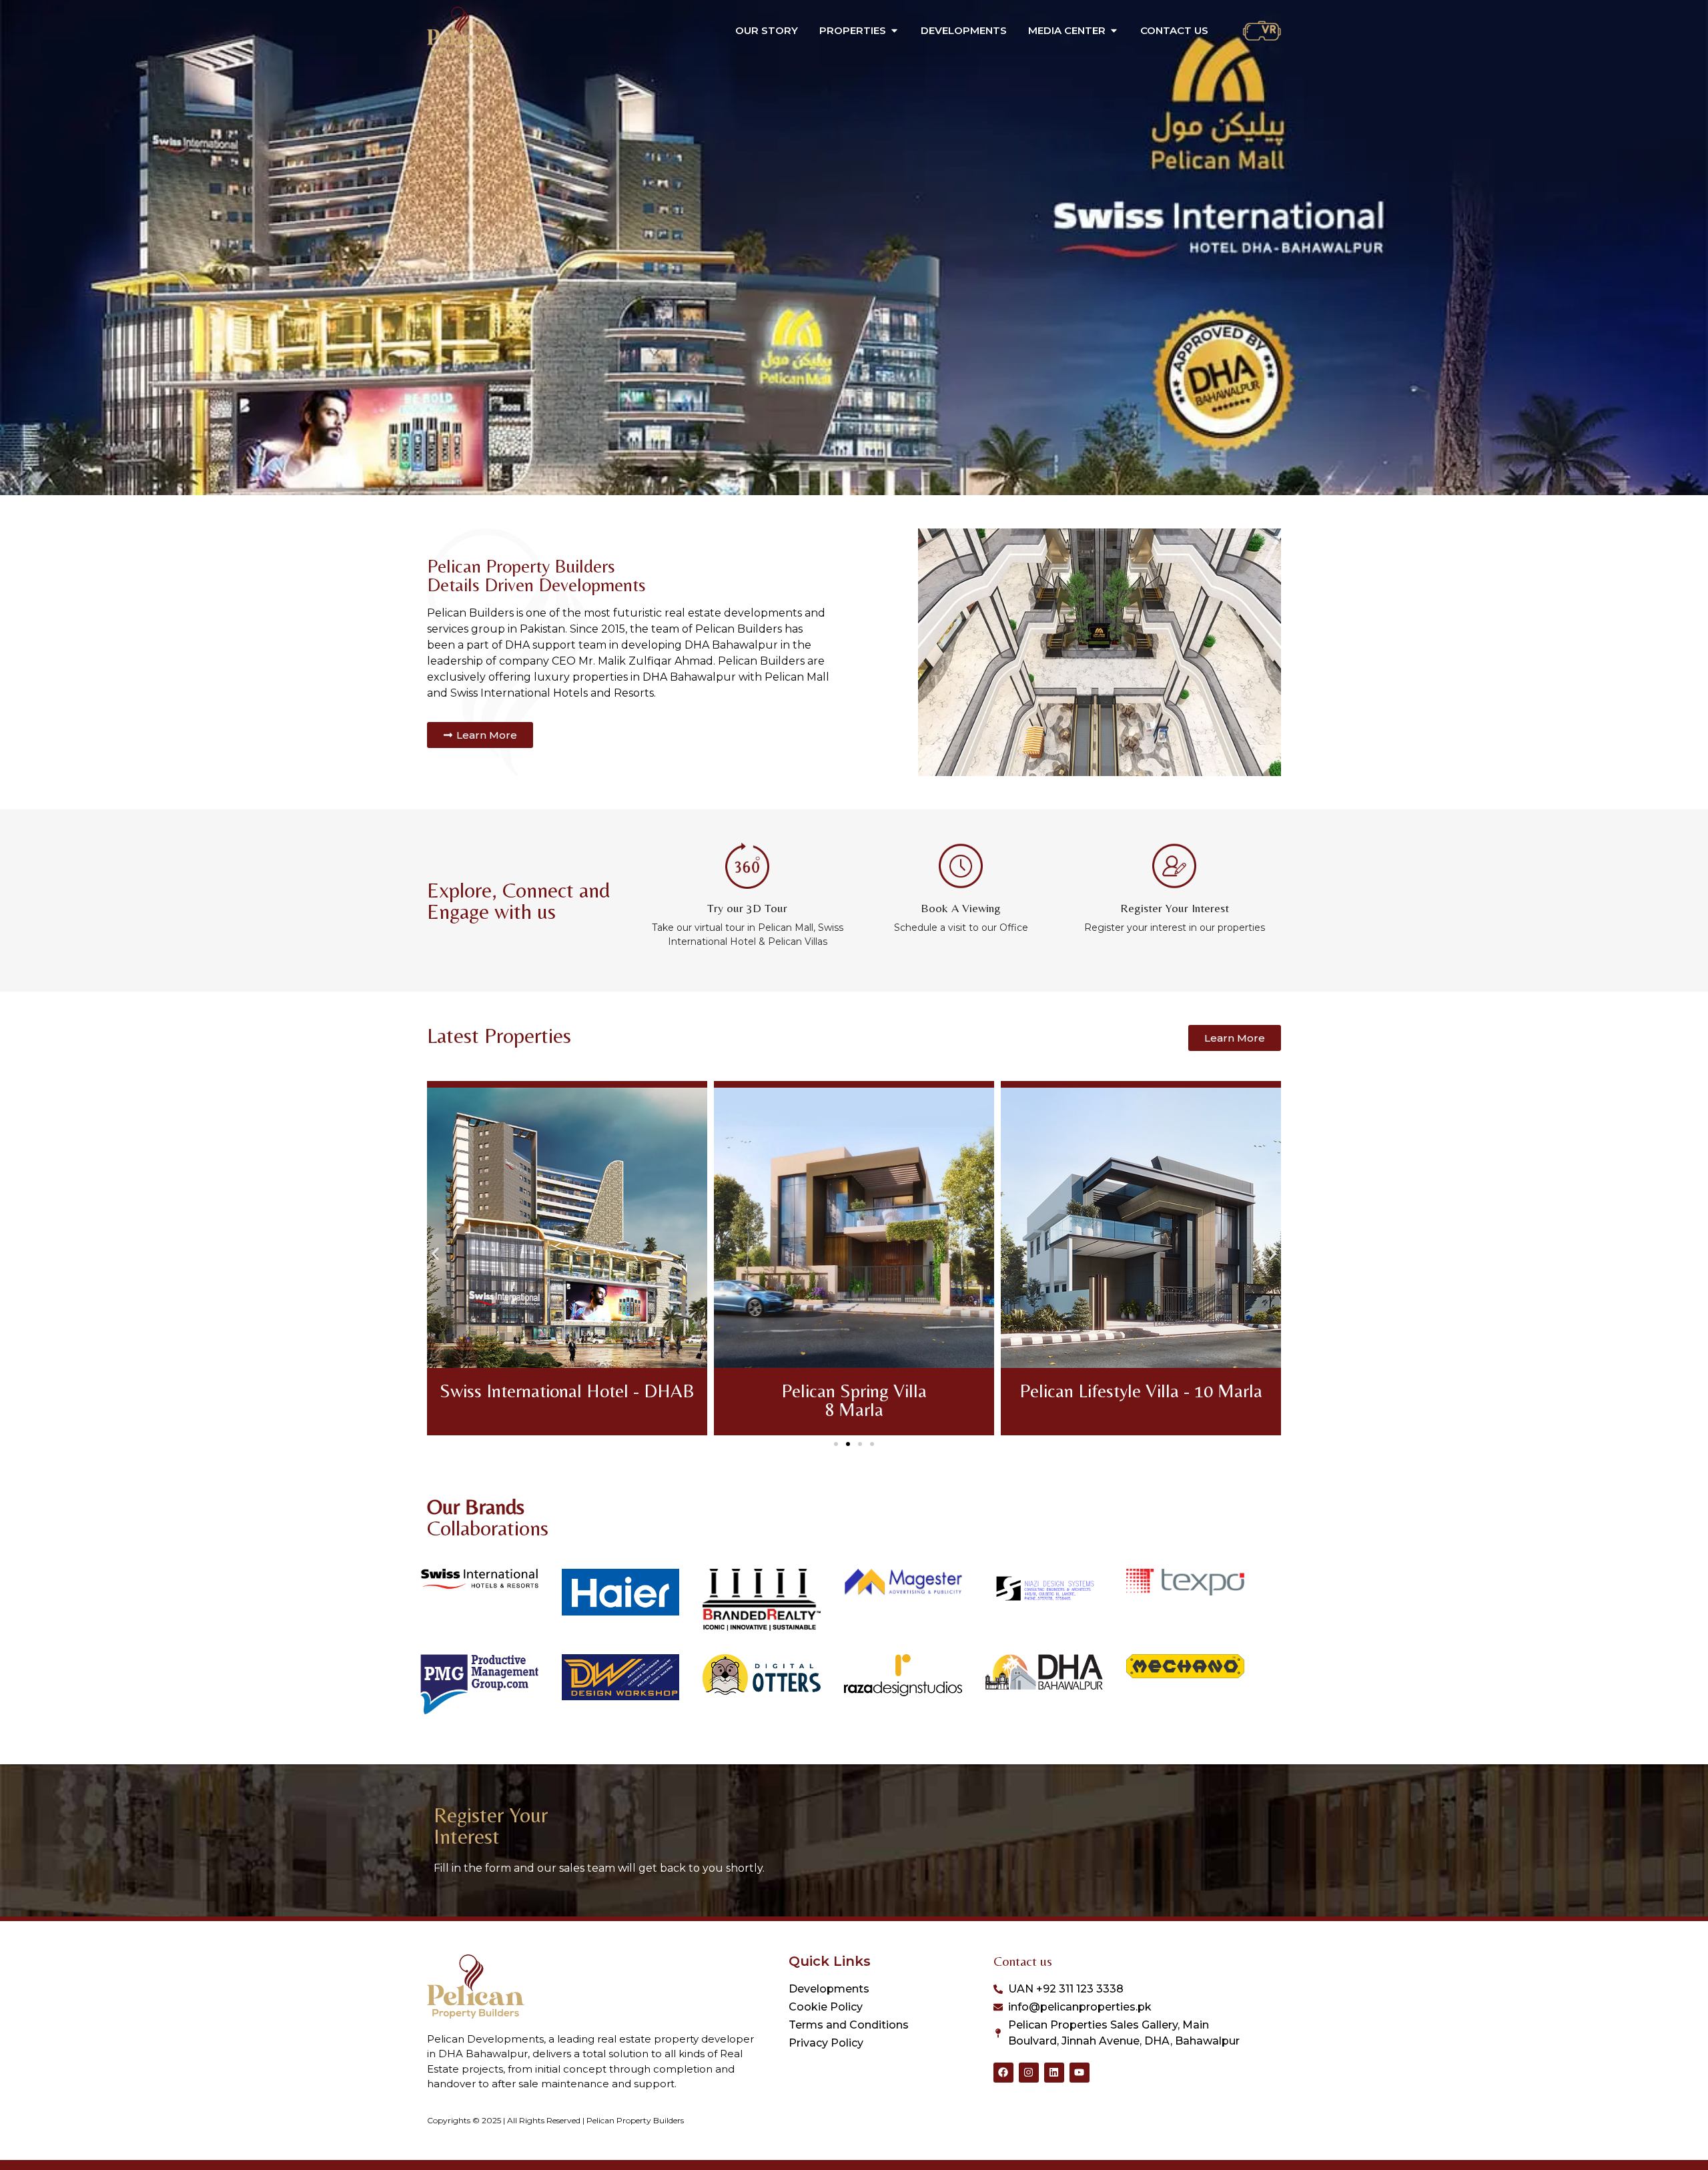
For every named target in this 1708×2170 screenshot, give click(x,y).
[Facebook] (1003, 2073)
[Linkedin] (1054, 2073)
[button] (435, 1253)
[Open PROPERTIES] (894, 31)
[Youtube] (1080, 2073)
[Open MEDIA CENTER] (1114, 31)
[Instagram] (1029, 2073)
